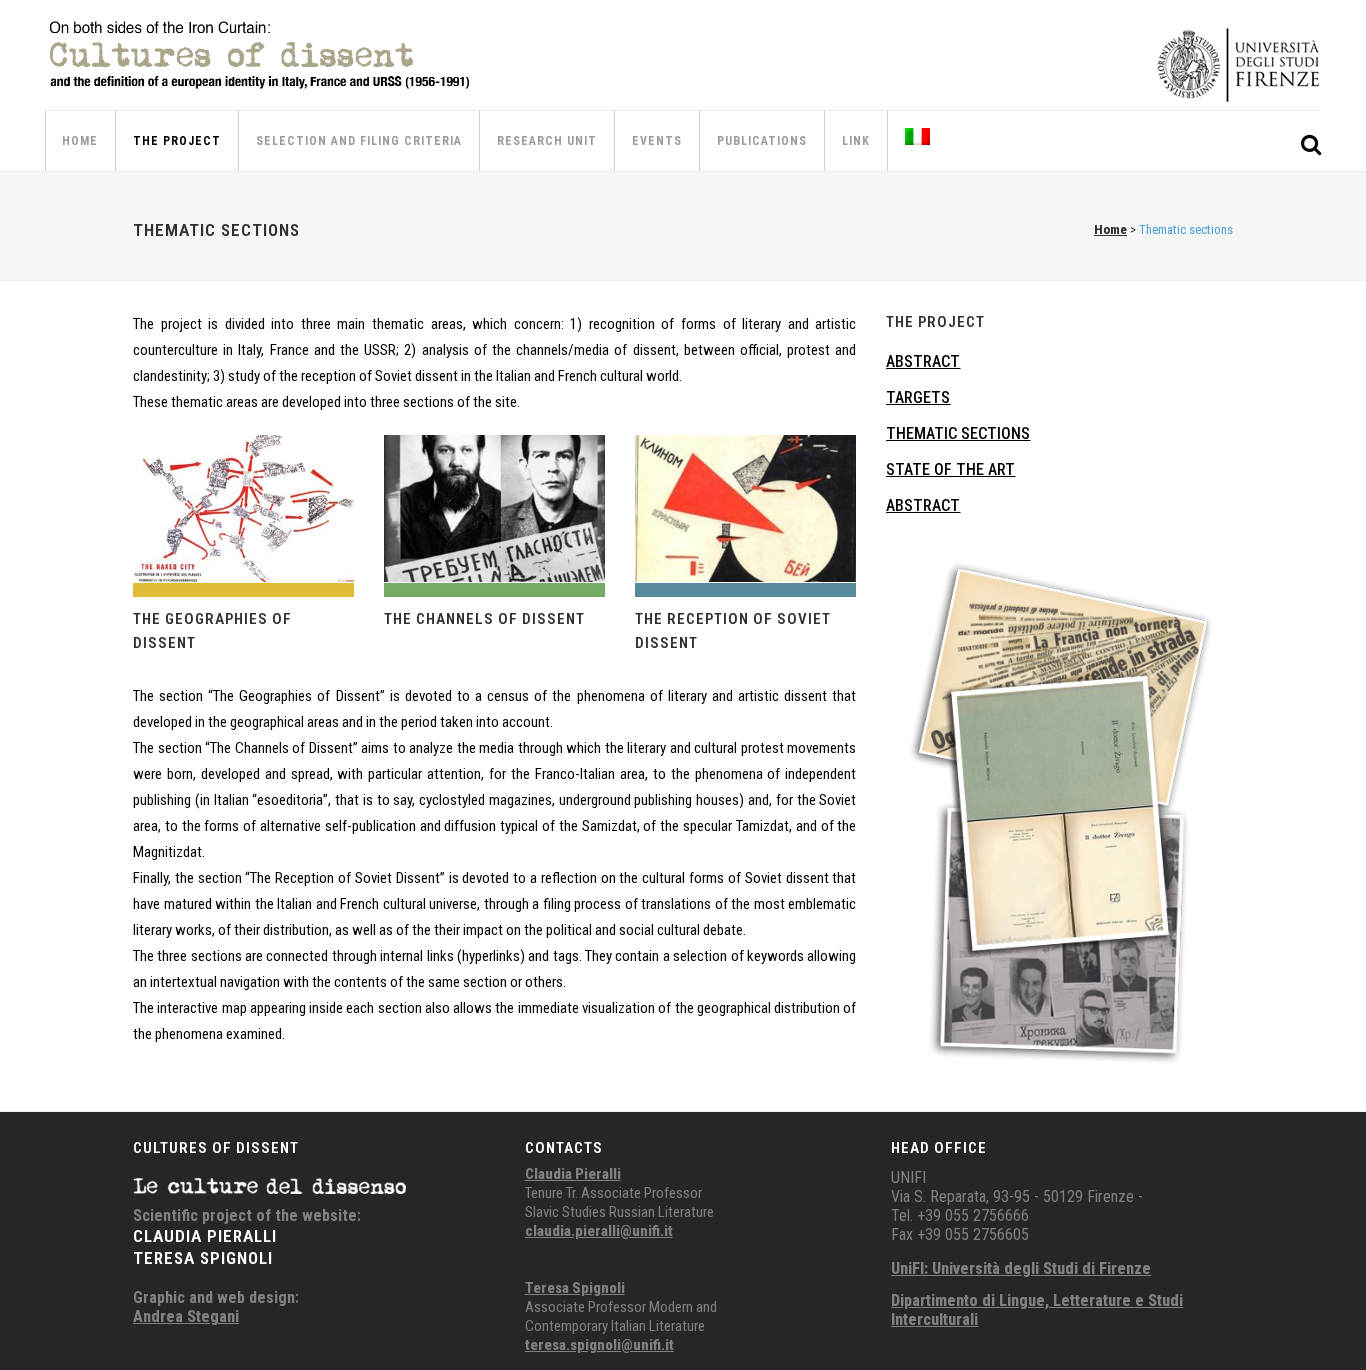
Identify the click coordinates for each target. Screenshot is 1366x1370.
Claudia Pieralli (573, 1174)
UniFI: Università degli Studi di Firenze (1021, 1268)
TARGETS (918, 397)
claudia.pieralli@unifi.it (599, 1231)
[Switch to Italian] (919, 141)
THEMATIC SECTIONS (958, 433)
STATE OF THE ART (950, 469)
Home (1110, 229)
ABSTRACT (923, 361)
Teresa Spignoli (575, 1288)
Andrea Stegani (186, 1316)
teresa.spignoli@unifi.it (599, 1345)
